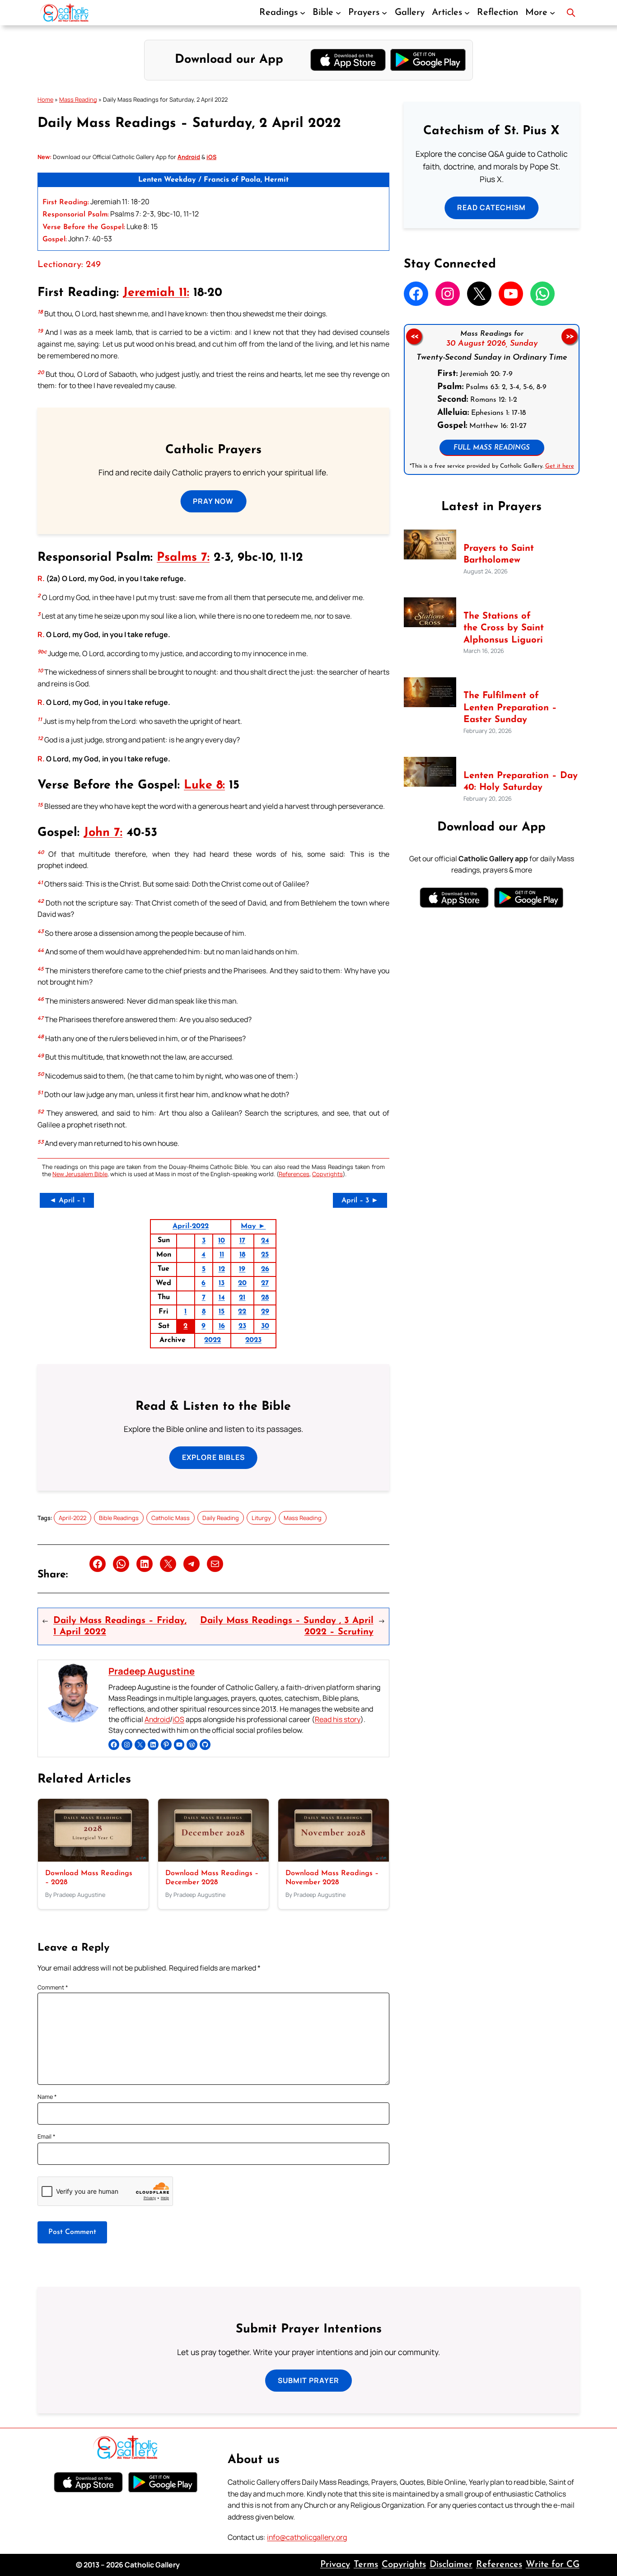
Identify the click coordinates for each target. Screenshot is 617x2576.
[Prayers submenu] (384, 13)
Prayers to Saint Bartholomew (499, 554)
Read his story (338, 1719)
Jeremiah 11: (156, 293)
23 (242, 1326)
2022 (213, 1340)
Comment (53, 1987)
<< (414, 336)
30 (265, 1326)
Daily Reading (221, 1518)
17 (242, 1241)
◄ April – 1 (67, 1201)
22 (242, 1312)
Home (45, 99)
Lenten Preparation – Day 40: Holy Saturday (521, 782)
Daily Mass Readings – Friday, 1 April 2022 (120, 1626)
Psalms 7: (183, 558)
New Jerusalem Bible (80, 1174)
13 (222, 1283)
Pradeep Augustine (152, 1671)
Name (47, 2097)
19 (242, 1269)
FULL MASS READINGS (492, 448)
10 (222, 1241)
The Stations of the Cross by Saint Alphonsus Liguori (504, 628)
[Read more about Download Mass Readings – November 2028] (334, 1859)
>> (570, 336)
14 (222, 1298)
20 (242, 1283)
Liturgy (261, 1518)
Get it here (559, 466)
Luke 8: (204, 786)
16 (222, 1326)
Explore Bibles (213, 1457)
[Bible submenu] (338, 13)
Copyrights (327, 1174)
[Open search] (571, 13)
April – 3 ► (360, 1201)
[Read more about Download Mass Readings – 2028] (93, 1859)
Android (157, 1719)
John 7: (103, 833)
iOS (178, 1719)
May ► (253, 1226)
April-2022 (191, 1226)
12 (222, 1269)
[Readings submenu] (303, 13)
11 (222, 1255)
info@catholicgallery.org (307, 2537)
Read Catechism (491, 207)
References (294, 1174)
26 (265, 1269)
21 (242, 1298)
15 (222, 1312)
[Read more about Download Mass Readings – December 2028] (213, 1859)
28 (265, 1298)
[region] (492, 399)
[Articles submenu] (467, 13)
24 (265, 1241)
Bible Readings (119, 1518)
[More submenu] (552, 13)
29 (265, 1312)
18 (242, 1255)
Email (47, 2136)
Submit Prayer (308, 2380)
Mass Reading (78, 99)
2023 (253, 1340)
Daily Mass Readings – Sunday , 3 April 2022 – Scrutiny (287, 1626)
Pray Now (213, 501)
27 (265, 1283)
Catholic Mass (171, 1518)
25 (265, 1255)
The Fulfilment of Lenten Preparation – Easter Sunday (510, 708)
